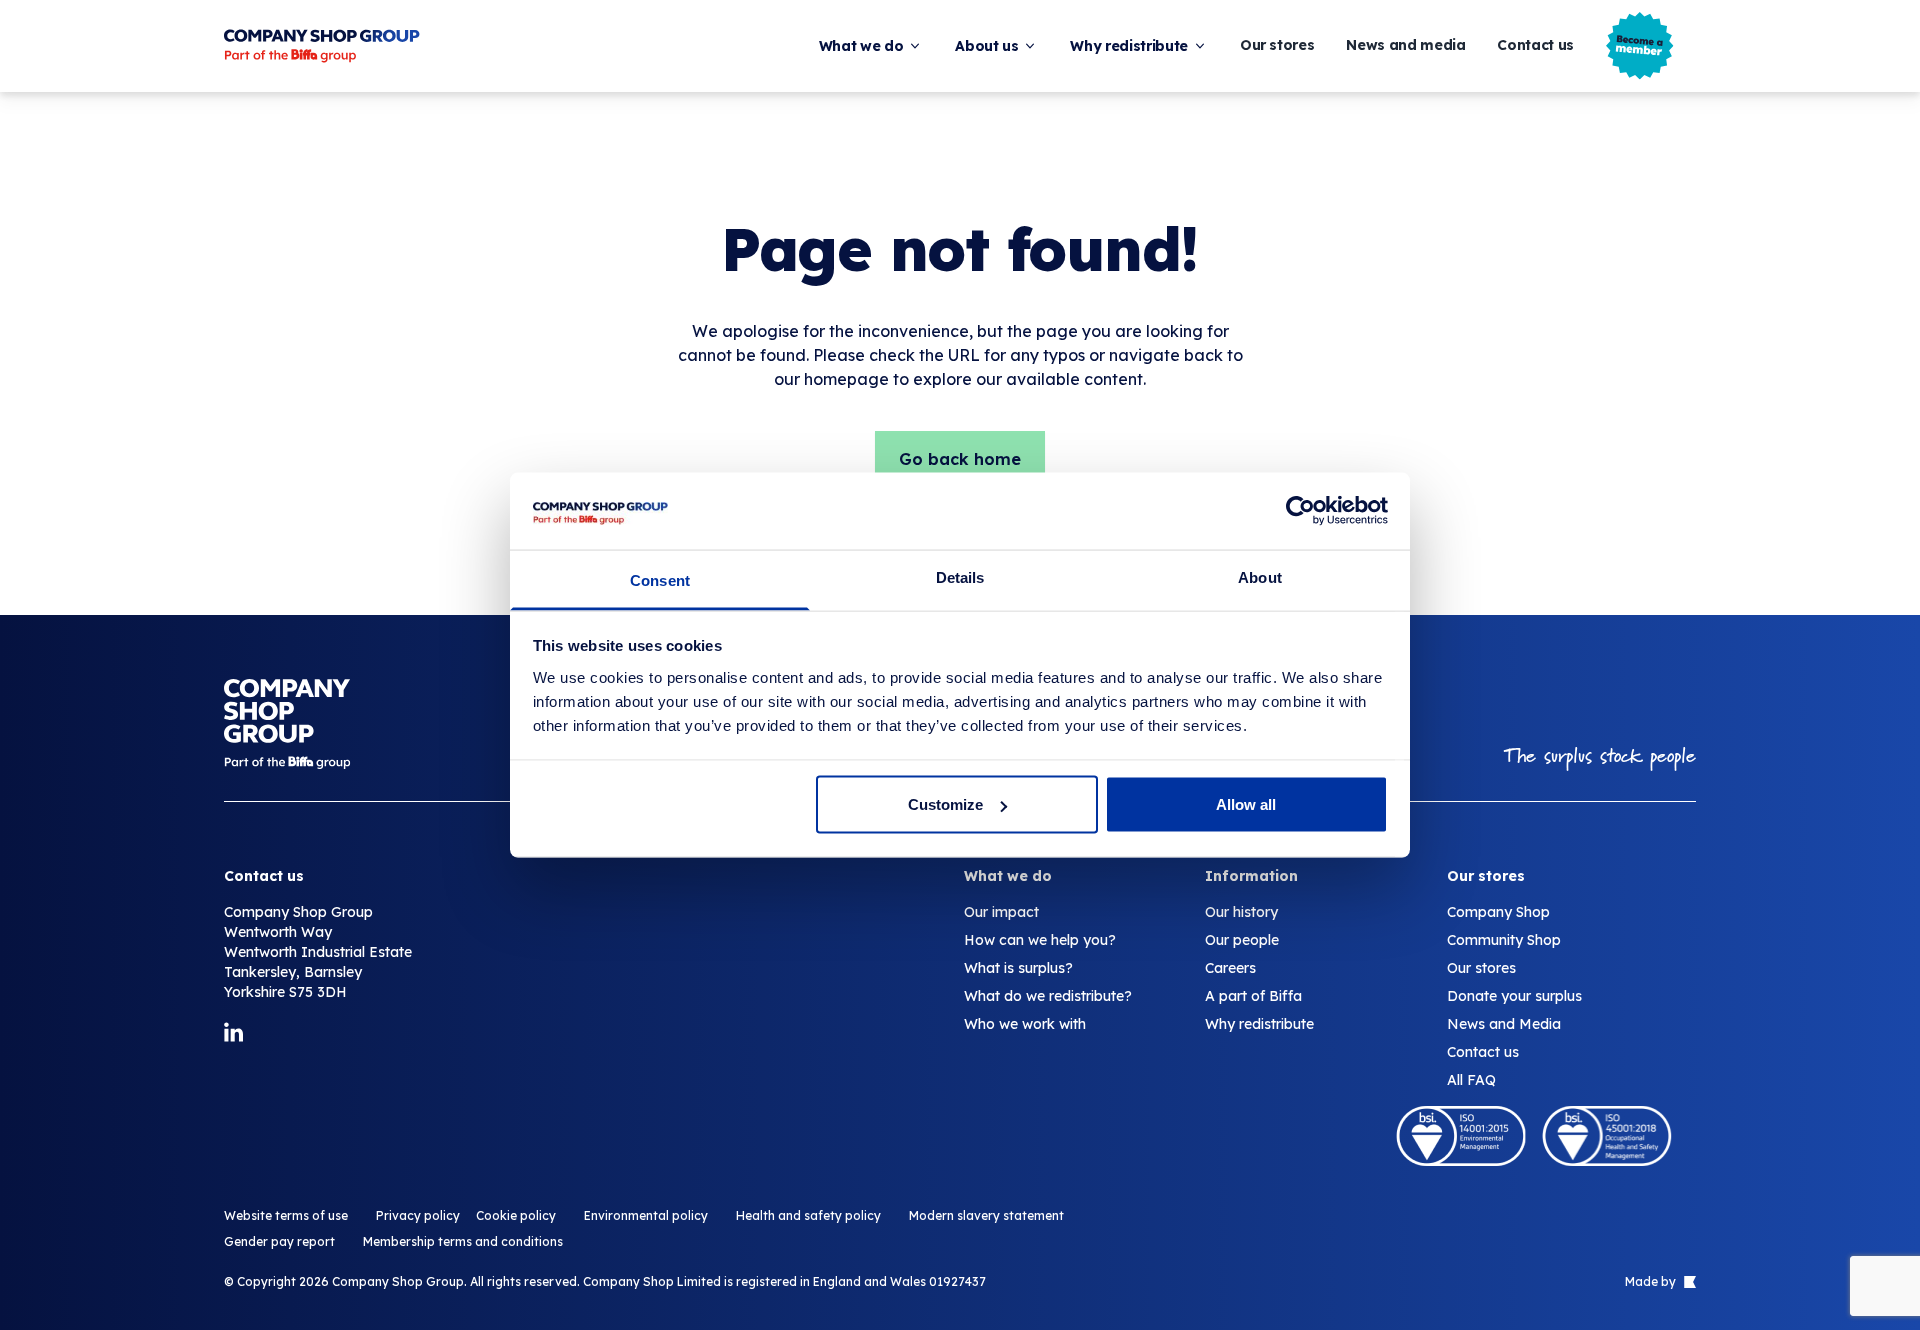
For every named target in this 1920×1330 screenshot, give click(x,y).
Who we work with (1025, 1024)
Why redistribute (1128, 46)
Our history (1241, 912)
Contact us (1535, 45)
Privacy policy (418, 1215)
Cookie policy (516, 1215)
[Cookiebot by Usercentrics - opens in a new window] (1300, 511)
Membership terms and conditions (463, 1241)
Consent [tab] (660, 579)
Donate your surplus (1514, 996)
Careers (1230, 968)
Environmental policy (646, 1215)
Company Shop (1498, 912)
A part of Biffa (1253, 996)
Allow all (1246, 804)
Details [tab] (960, 576)
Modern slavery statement (986, 1215)
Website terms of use (286, 1215)
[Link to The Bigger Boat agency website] (1688, 1282)
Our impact (1001, 912)
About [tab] (1260, 576)
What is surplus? (1018, 968)
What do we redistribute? (1048, 996)
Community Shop (1504, 940)
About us (986, 46)
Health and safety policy (808, 1215)
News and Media (1504, 1024)
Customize (945, 804)
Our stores (1277, 45)
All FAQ (1471, 1080)
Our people (1242, 940)
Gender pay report (279, 1241)
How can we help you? (1040, 940)
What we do (861, 46)
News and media (1405, 45)
